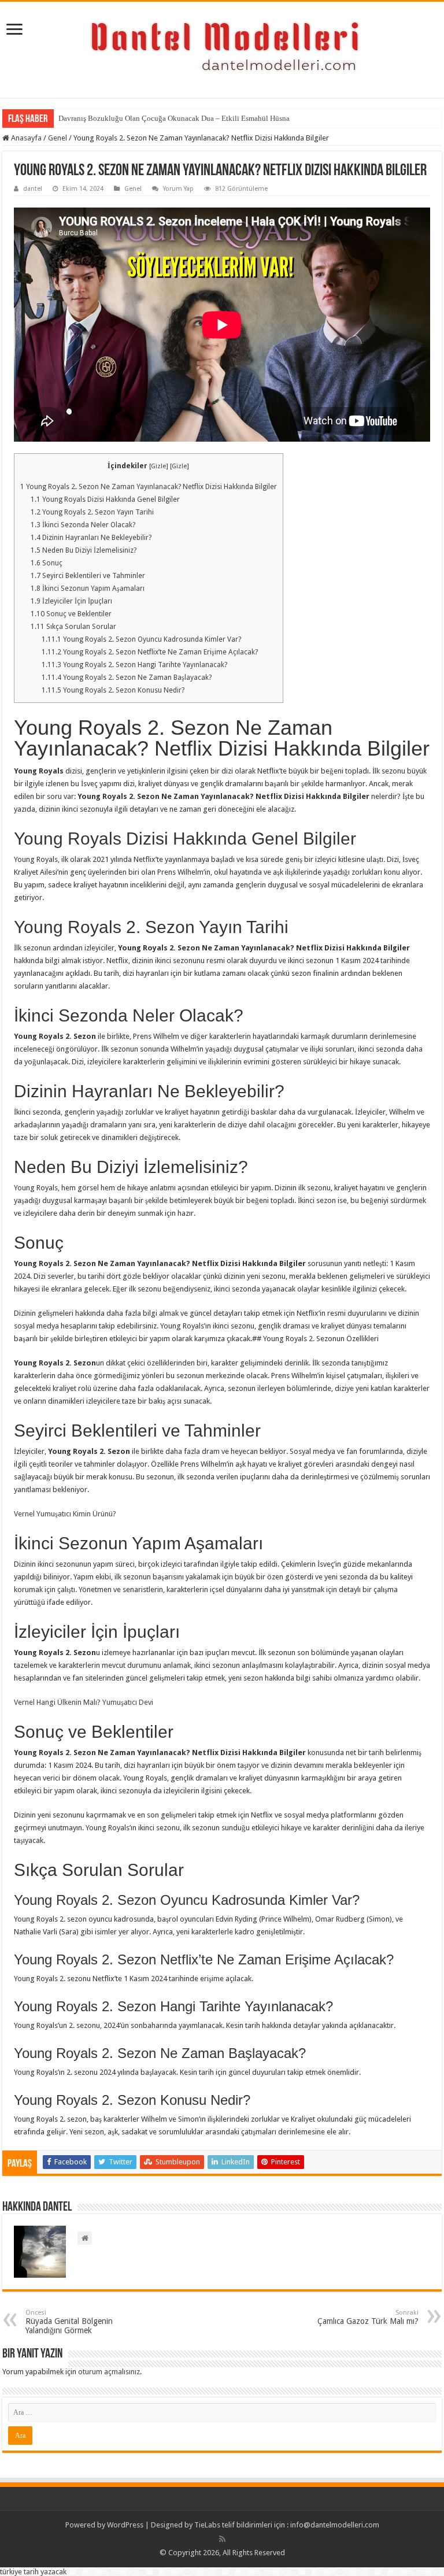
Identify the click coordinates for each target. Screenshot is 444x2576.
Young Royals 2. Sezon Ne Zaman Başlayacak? (127, 678)
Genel (58, 138)
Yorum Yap (178, 189)
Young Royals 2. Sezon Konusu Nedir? (113, 690)
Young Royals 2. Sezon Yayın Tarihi (92, 512)
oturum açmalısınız (109, 2372)
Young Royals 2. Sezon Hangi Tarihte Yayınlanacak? (134, 665)
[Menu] (14, 30)
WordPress (125, 2525)
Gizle (158, 466)
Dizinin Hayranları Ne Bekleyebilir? (91, 538)
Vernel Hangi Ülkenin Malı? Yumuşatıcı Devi (84, 1702)
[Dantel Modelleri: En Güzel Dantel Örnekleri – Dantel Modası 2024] (222, 47)
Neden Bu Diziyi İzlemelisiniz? (84, 550)
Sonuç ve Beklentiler (71, 614)
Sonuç (47, 563)
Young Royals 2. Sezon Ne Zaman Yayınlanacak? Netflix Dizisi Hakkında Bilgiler (149, 487)
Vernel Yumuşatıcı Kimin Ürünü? (65, 1514)
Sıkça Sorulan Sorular (73, 627)
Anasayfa (25, 138)
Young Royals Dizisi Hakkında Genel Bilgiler (105, 499)
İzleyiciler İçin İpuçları (71, 601)
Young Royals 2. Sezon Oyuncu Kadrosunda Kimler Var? (141, 639)
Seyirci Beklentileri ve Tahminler (88, 576)
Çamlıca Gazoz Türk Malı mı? (368, 2317)
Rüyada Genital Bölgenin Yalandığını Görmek (69, 2322)
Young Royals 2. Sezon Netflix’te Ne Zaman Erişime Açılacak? (150, 652)
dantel (33, 189)
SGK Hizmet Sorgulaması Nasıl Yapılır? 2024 (129, 118)
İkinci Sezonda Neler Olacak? (83, 525)
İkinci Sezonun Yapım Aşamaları (88, 589)
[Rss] (222, 2539)
